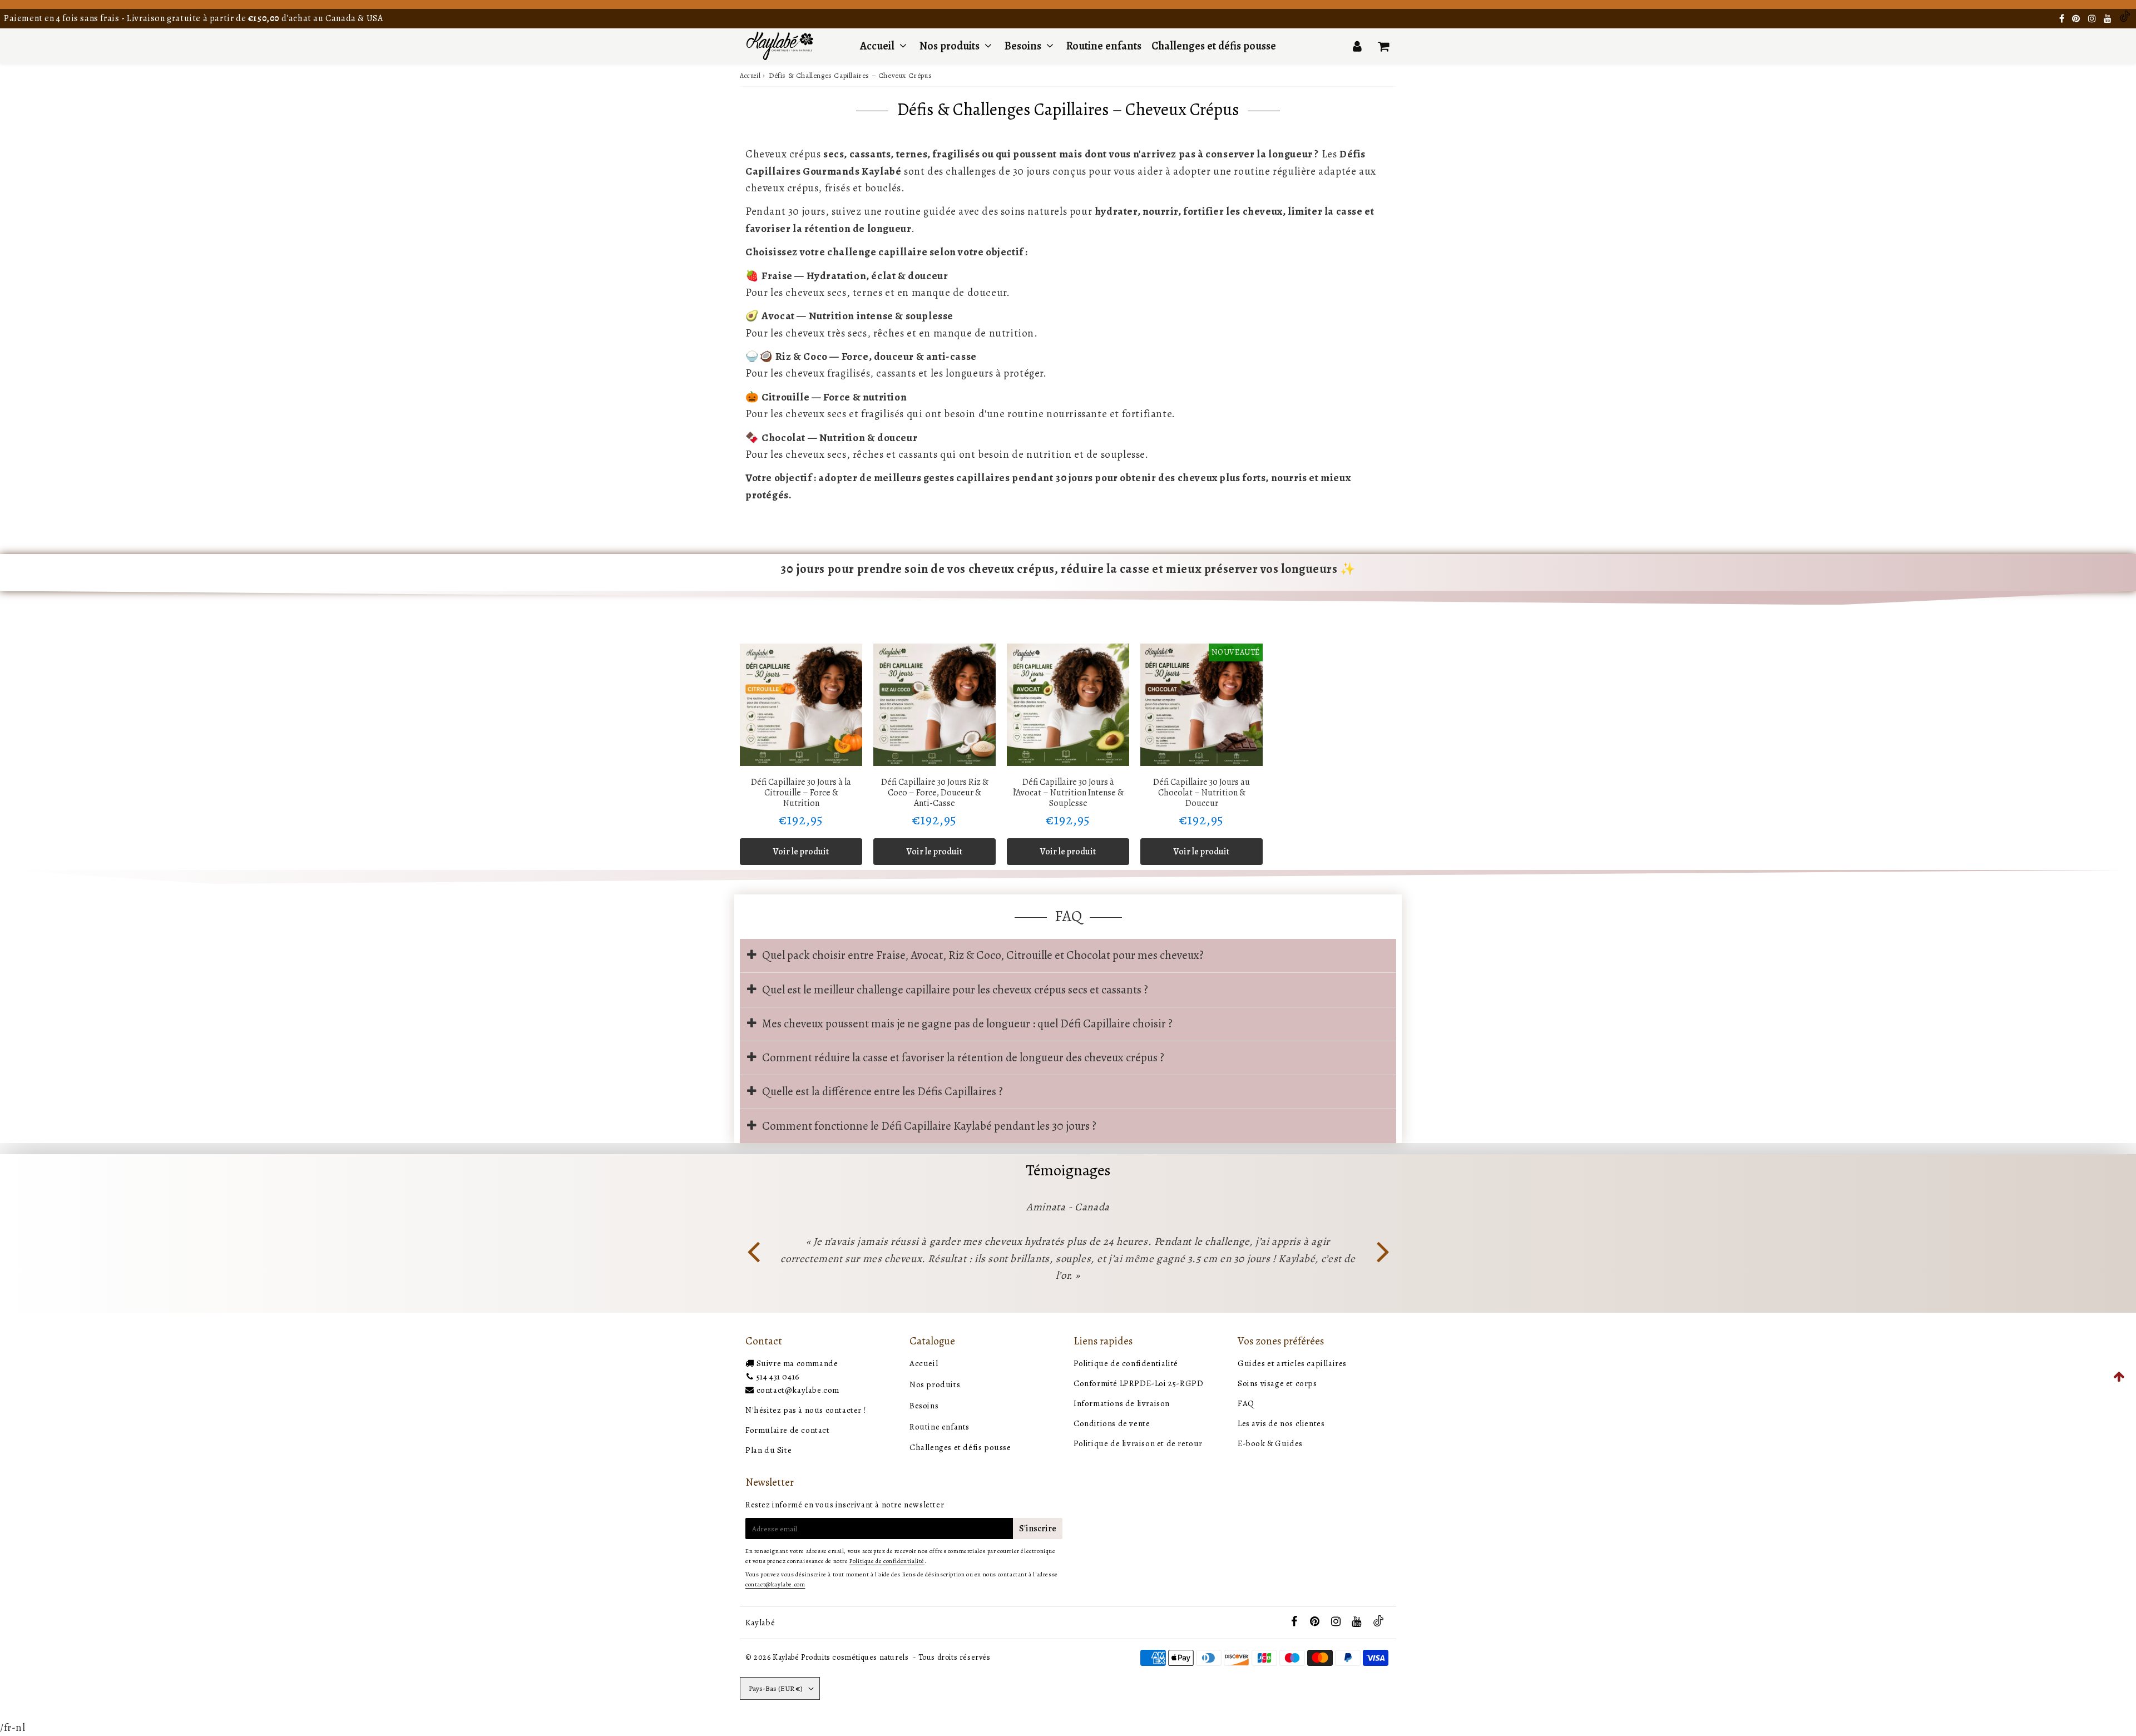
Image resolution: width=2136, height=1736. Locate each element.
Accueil (877, 46)
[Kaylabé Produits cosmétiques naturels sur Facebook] (2063, 19)
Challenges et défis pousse (1214, 46)
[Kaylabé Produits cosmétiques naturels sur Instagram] (2093, 19)
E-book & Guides (1270, 1443)
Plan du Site (768, 1450)
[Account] (1357, 46)
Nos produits (951, 46)
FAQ (1246, 1403)
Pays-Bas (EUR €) (776, 1688)
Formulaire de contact (788, 1430)
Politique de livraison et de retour (1138, 1443)
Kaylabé (760, 1623)
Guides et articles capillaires (1292, 1363)
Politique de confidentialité (1126, 1363)
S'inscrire (1038, 1529)
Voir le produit (801, 852)
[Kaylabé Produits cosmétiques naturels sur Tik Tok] (2125, 19)
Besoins (1023, 46)
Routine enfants (1104, 46)
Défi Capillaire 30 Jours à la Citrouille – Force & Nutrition (801, 793)
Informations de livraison (1122, 1403)
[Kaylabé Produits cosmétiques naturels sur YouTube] (2109, 19)
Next (1383, 1250)
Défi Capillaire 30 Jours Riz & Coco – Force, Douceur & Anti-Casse (935, 793)
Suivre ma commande (797, 1363)
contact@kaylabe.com (798, 1390)
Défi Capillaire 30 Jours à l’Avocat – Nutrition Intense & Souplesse (1068, 793)
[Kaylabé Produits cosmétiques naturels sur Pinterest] (2077, 19)
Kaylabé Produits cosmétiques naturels (840, 1657)
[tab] (1068, 956)
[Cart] (1383, 46)
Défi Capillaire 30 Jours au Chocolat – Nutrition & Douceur (1201, 793)
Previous (753, 1250)
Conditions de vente (1112, 1423)
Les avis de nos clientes (1281, 1423)
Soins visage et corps (1277, 1383)
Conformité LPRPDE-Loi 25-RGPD (1138, 1383)
